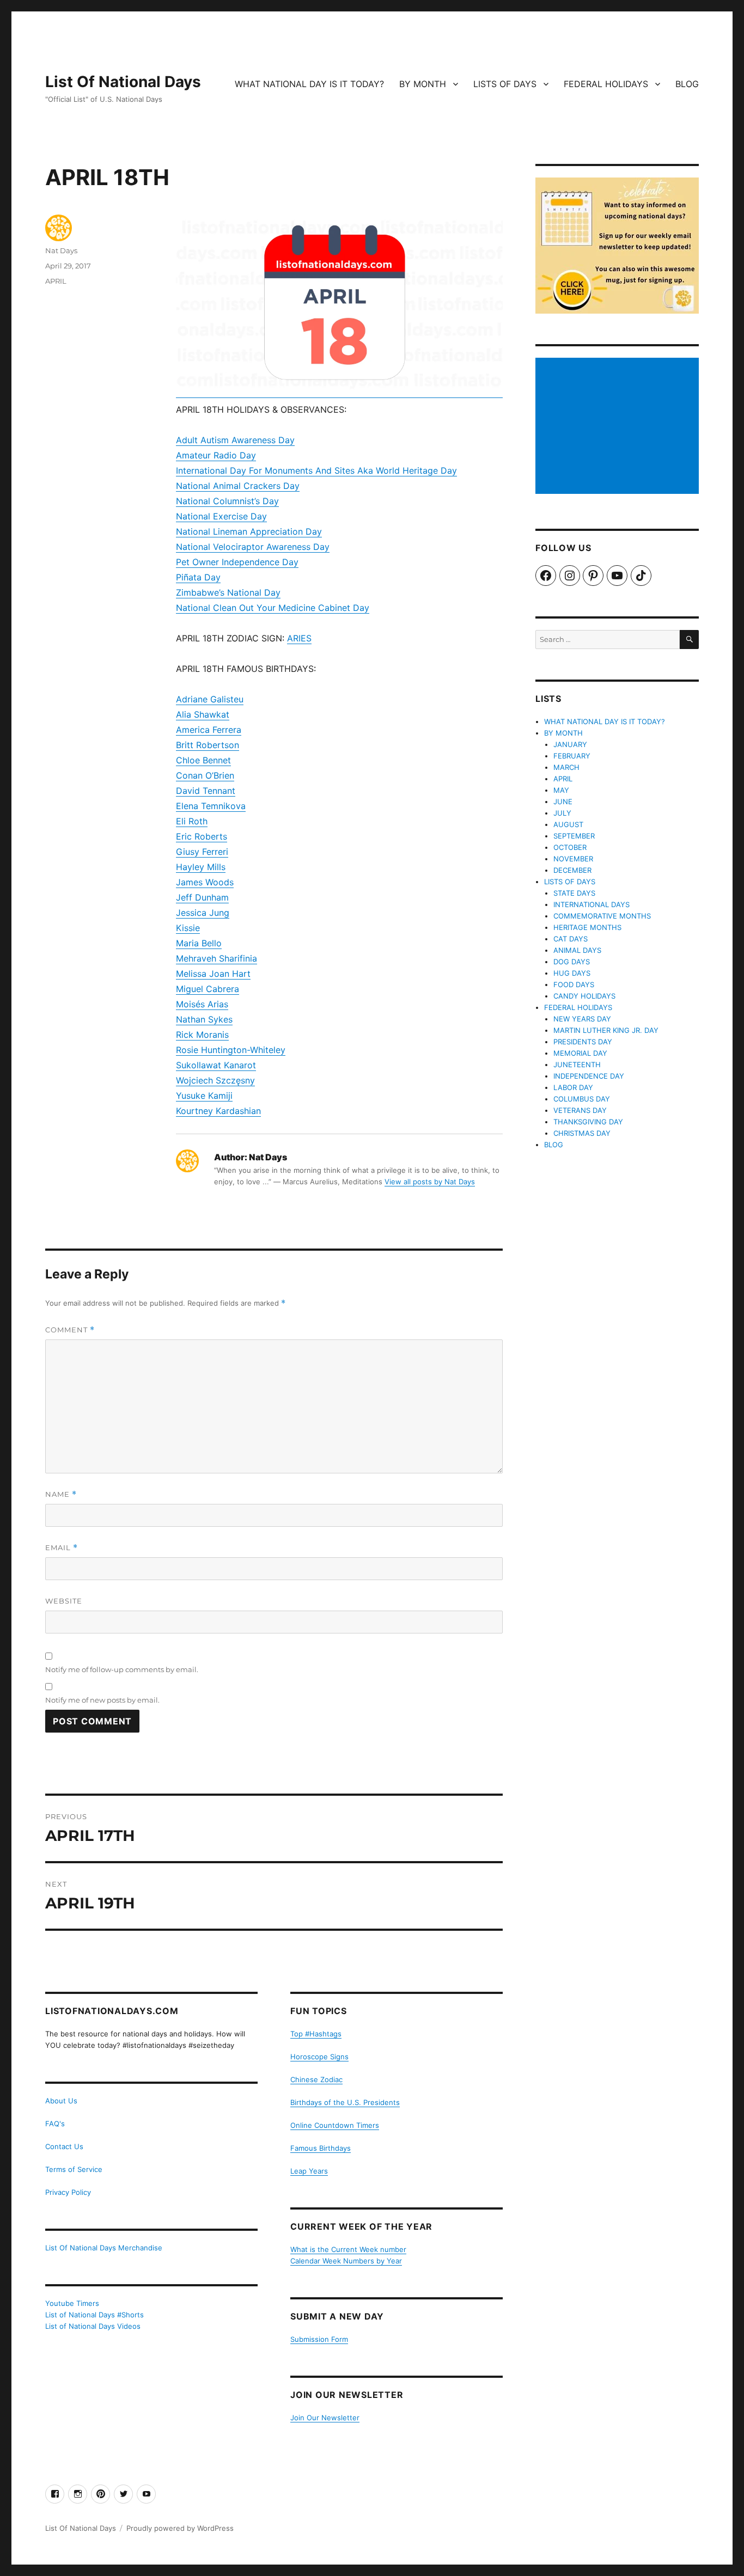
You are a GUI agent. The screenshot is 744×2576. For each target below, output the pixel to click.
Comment (70, 1330)
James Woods (205, 882)
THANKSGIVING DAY (588, 1122)
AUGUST (568, 824)
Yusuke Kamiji (204, 1096)
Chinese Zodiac (316, 2079)
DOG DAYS (572, 962)
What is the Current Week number (348, 2249)
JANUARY (570, 744)
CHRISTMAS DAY (582, 1133)
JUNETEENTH (577, 1064)
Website (64, 1601)
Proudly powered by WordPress (180, 2528)
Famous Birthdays (321, 2148)
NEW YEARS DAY (582, 1019)
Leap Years (309, 2171)
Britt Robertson (208, 745)
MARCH (566, 767)
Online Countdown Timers (335, 2125)
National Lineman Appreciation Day (249, 531)
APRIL (56, 281)
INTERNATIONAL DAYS (591, 904)
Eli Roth (192, 821)
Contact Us (64, 2146)
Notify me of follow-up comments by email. (122, 1669)
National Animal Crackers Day (238, 486)
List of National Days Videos (93, 2326)
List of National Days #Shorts (94, 2315)
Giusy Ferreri (202, 852)
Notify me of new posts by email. (102, 1700)
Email (62, 1548)
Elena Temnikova (211, 806)
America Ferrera (209, 730)
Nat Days (61, 250)
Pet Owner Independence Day (237, 562)
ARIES (299, 638)
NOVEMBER (573, 859)
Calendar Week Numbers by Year (346, 2261)
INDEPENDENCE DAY (589, 1076)
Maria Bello (199, 943)
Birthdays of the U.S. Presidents (345, 2102)
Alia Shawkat (203, 714)
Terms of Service (74, 2169)
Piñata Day (198, 577)
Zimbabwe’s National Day (228, 592)
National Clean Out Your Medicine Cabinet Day (273, 608)
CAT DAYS (571, 939)
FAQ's (55, 2124)
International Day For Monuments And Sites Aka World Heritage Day (316, 470)
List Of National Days (123, 82)
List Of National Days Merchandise (104, 2248)
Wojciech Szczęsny (215, 1080)
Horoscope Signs (319, 2057)
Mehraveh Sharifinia (217, 958)
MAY (561, 790)
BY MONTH (423, 84)
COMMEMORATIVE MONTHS (602, 916)
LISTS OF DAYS (505, 84)
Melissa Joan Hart (213, 974)
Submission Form (319, 2339)
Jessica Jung (203, 913)
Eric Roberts (202, 836)
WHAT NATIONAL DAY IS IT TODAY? (309, 84)
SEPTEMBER (574, 836)
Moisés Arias (202, 1004)
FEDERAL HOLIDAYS (606, 84)
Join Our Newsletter (325, 2418)
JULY (562, 813)
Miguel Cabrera (208, 989)
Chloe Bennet (203, 760)
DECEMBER (572, 870)
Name (61, 1494)
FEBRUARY (572, 756)
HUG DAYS (572, 973)
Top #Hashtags (316, 2034)
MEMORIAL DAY (580, 1053)
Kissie (188, 928)
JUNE (563, 801)
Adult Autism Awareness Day (235, 440)
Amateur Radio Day (216, 455)
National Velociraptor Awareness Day (253, 547)
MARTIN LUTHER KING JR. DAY (606, 1030)
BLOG (687, 84)
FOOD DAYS (574, 984)
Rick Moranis (202, 1035)
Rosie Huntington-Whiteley (231, 1050)
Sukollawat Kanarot (216, 1065)
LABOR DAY (573, 1087)
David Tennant (206, 791)
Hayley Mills (201, 867)
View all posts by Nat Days (430, 1182)
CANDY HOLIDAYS (584, 996)
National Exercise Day (221, 516)
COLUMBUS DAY (582, 1099)
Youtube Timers (72, 2303)
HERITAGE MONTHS (587, 927)
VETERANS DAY (580, 1110)
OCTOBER (570, 847)
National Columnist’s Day (227, 501)
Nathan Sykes (204, 1019)
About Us (61, 2101)
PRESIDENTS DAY (583, 1042)
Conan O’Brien (205, 775)
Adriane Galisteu (210, 699)
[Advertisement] (619, 427)
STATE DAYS (574, 893)
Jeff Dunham (202, 897)
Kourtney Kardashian (218, 1111)
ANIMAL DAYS (577, 950)
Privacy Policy (68, 2192)
